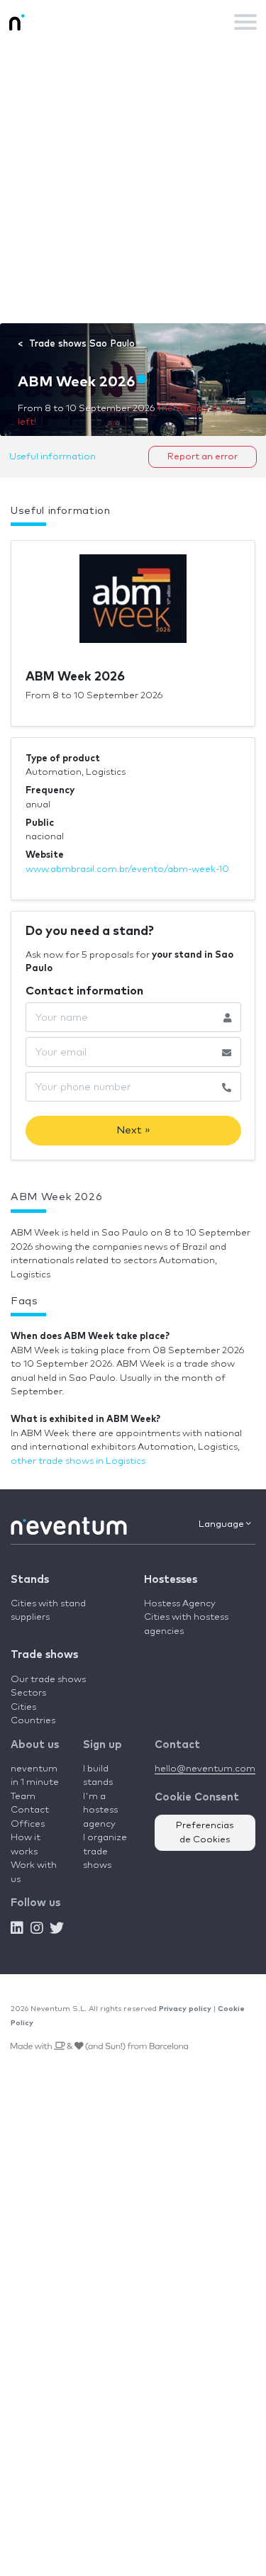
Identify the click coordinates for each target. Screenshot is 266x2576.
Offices (28, 1824)
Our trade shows (48, 1680)
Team (23, 1797)
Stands (30, 1580)
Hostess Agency (180, 1604)
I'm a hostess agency (100, 1810)
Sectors (28, 1693)
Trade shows (44, 1655)
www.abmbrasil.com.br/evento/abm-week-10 (127, 869)
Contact (30, 1810)
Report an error (203, 457)
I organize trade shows (105, 1852)
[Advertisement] (133, 183)
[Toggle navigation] (245, 22)
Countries (33, 1721)
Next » (133, 1130)
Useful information (52, 457)
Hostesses (171, 1580)
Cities (23, 1707)
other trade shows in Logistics (78, 1461)
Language (222, 1524)
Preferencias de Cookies (205, 1833)
